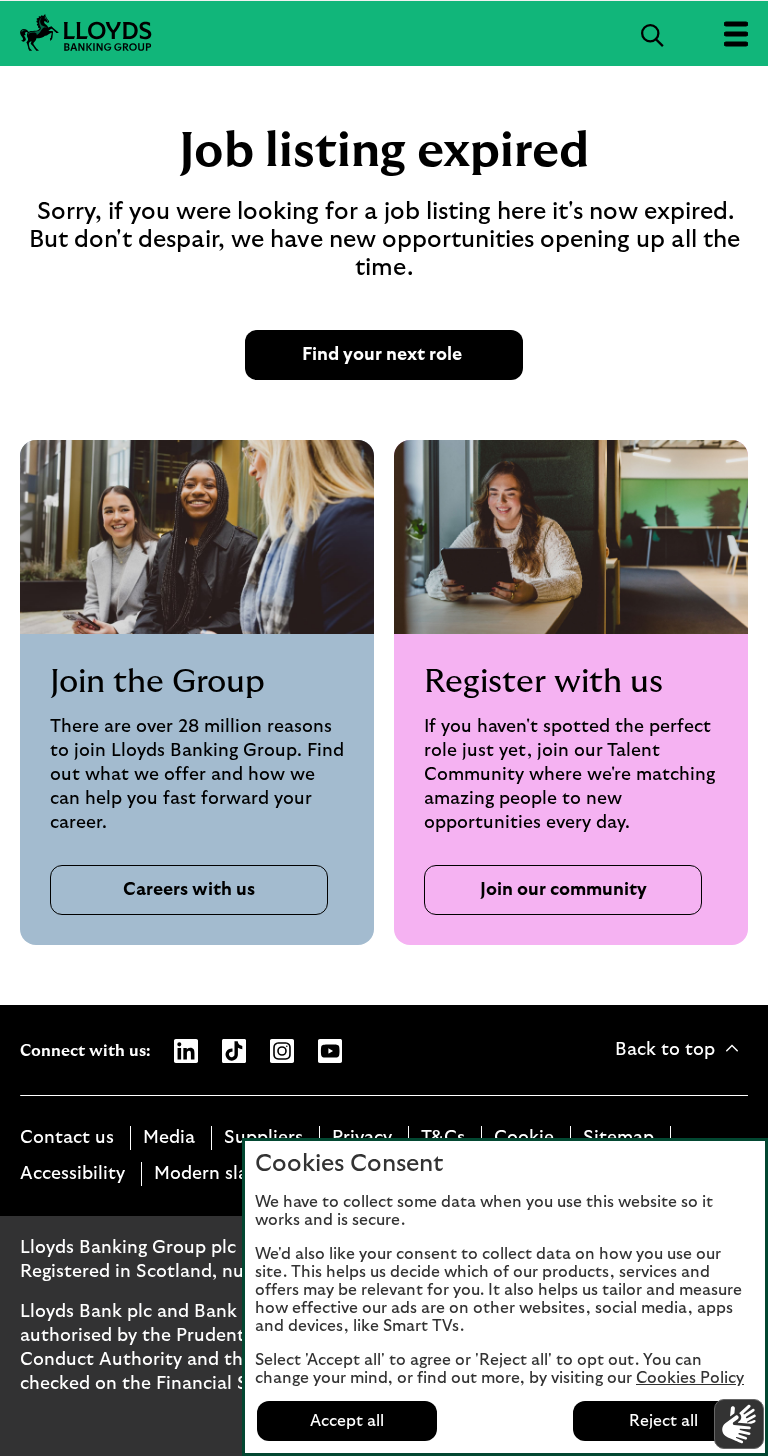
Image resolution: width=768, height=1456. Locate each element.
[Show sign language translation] (739, 1424)
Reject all (663, 1421)
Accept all (347, 1421)
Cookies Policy (690, 1378)
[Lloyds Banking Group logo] (86, 33)
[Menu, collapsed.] (735, 33)
